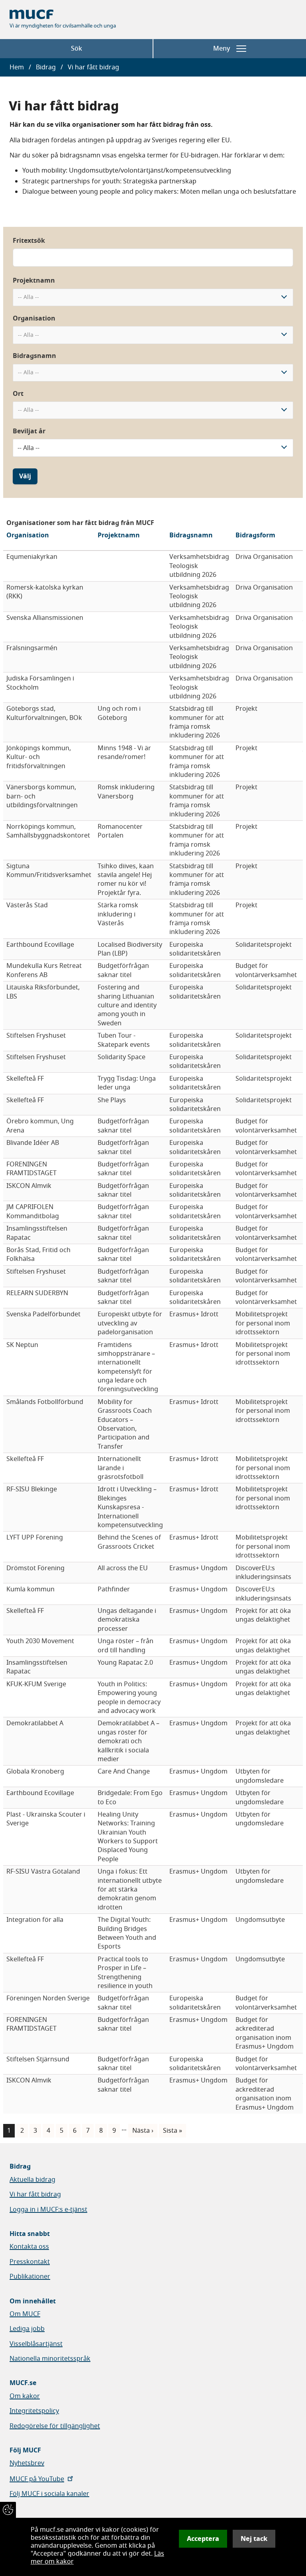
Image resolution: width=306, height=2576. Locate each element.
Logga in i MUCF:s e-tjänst (48, 2210)
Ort (18, 394)
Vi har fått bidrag (35, 2195)
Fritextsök (29, 241)
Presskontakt (30, 2262)
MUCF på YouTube (37, 2479)
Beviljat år (29, 431)
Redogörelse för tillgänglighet (55, 2426)
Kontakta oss (29, 2247)
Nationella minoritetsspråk (50, 2359)
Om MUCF (25, 2314)
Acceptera (203, 2539)
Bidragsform (255, 535)
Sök (76, 49)
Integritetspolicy (34, 2411)
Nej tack (254, 2539)
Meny (222, 49)
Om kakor (25, 2396)
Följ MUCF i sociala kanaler (49, 2494)
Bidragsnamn (34, 356)
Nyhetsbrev (27, 2463)
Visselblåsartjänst (36, 2344)
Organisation (34, 319)
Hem (17, 67)
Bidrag (46, 67)
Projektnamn (34, 281)
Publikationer (30, 2277)
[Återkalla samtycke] (8, 2510)
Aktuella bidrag (32, 2180)
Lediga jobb (27, 2329)
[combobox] (153, 298)
